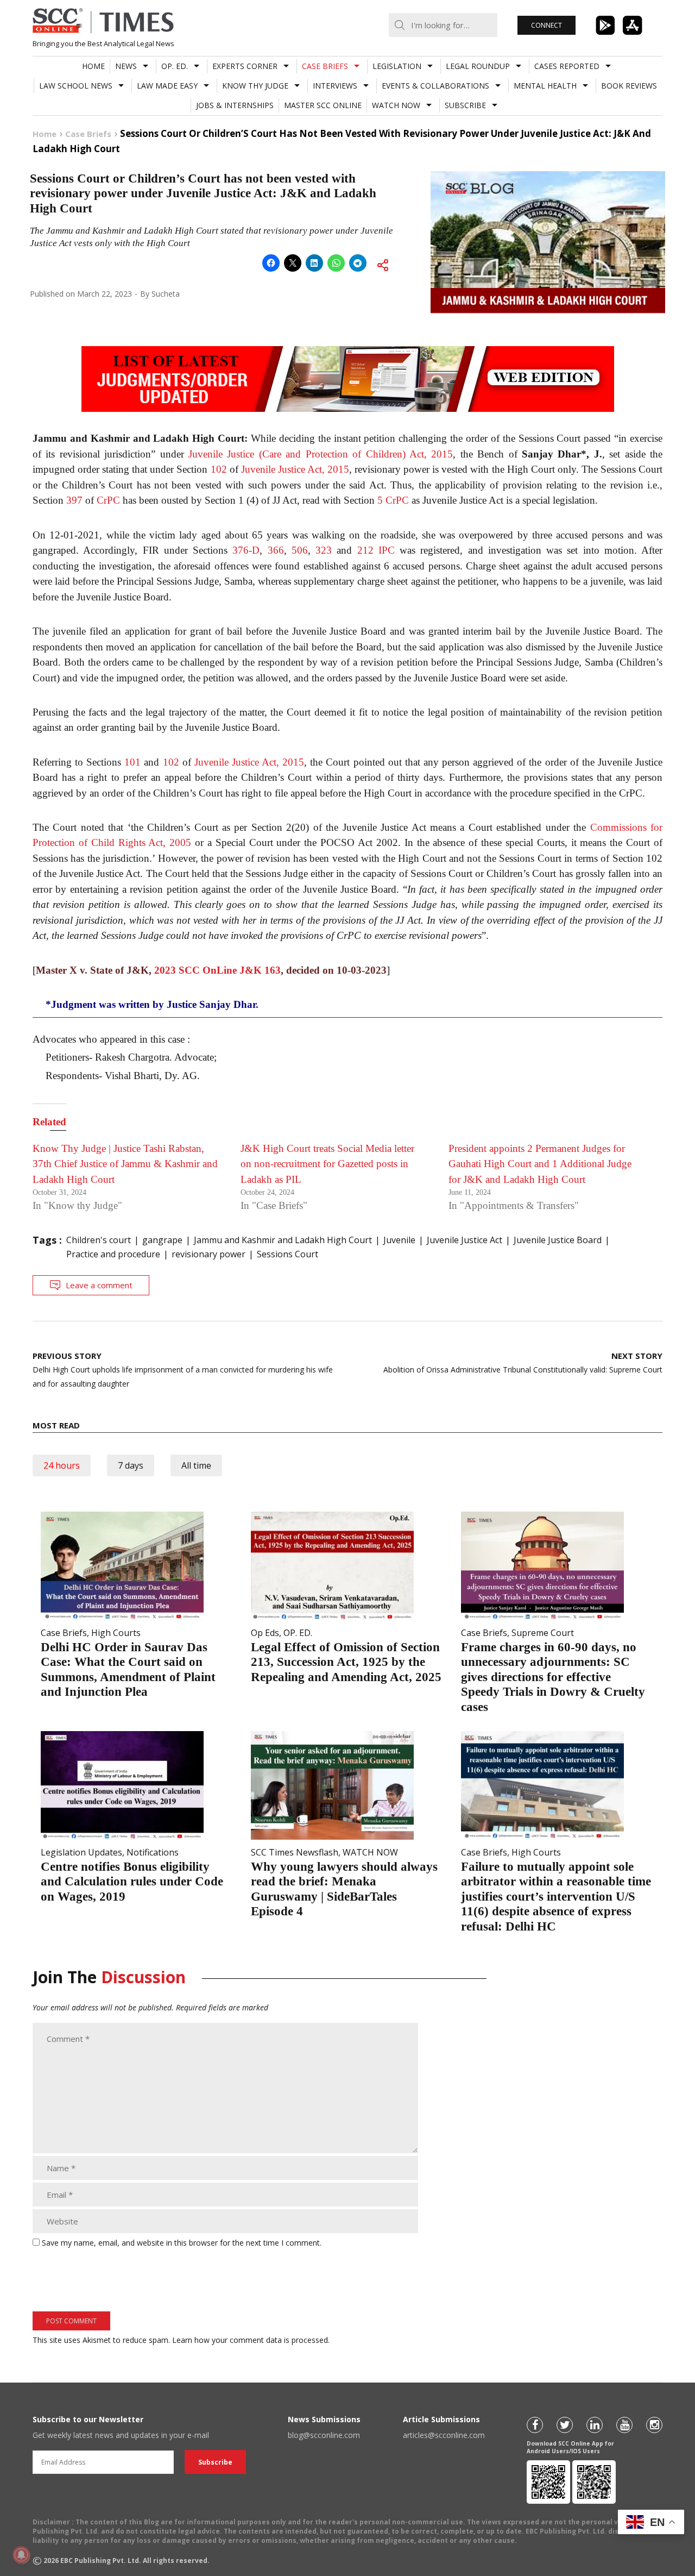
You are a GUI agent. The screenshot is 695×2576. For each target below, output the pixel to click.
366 (276, 550)
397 (74, 500)
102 (219, 469)
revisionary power (208, 1254)
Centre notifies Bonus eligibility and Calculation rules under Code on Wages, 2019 (132, 1882)
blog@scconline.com (324, 2435)
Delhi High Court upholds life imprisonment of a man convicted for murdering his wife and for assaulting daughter (183, 1370)
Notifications (153, 1852)
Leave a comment (99, 1285)
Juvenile (399, 1240)
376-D (246, 550)
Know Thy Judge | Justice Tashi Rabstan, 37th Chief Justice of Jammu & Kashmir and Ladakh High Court (125, 1164)
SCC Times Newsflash (295, 1852)
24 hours (62, 1465)
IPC (387, 550)
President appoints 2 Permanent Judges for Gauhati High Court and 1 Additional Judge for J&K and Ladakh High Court (540, 1164)
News (126, 66)
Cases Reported (567, 66)
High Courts (116, 1633)
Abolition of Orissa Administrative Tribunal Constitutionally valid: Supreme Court (523, 1362)
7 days (131, 1465)
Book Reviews (629, 86)
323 (324, 550)
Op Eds (265, 1633)
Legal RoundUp (478, 66)
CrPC (108, 500)
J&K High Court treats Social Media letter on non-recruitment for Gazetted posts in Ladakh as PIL (327, 1164)
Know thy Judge (255, 86)
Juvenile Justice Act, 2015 (295, 469)
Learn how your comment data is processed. (251, 2340)
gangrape (162, 1240)
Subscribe (465, 105)
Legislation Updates (81, 1852)
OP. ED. (175, 66)
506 (300, 550)
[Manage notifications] (21, 2555)
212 (365, 550)
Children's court (99, 1240)
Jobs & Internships (235, 105)
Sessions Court (288, 1254)
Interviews (335, 86)
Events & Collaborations (435, 86)
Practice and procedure (113, 1254)
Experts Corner (245, 66)
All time (196, 1465)
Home (93, 66)
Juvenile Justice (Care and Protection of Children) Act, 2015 (321, 454)
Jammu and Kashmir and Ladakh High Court (283, 1240)
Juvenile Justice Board (558, 1240)
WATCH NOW (396, 105)
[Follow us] (535, 2425)
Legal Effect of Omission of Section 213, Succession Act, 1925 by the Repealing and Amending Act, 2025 (346, 1662)
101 (132, 762)
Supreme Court (543, 1633)
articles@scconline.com (444, 2435)
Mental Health (545, 86)
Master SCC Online (323, 105)
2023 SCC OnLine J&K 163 (217, 970)
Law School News (76, 86)
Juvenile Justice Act (465, 1240)
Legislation (397, 66)
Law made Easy (167, 86)
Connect (546, 25)
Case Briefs (325, 66)
